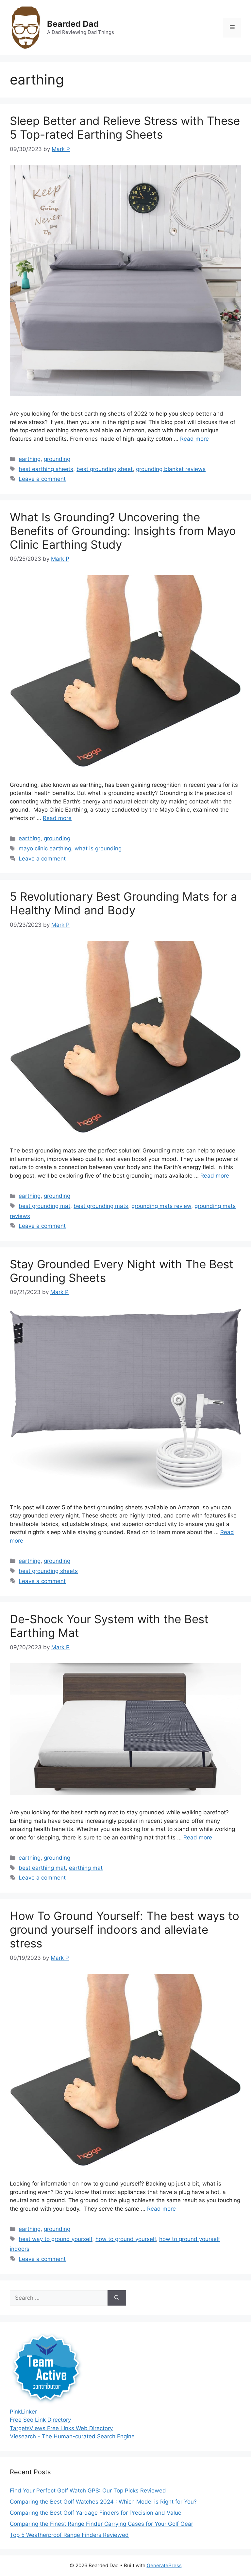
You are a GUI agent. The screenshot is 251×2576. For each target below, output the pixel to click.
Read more (194, 439)
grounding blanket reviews (171, 469)
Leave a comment (42, 479)
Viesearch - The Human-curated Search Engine (72, 2436)
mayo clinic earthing (45, 848)
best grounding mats (101, 1206)
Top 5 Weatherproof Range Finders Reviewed (69, 2535)
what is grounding (98, 848)
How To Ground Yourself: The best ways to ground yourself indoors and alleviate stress (125, 1929)
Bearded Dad (73, 24)
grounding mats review (161, 1206)
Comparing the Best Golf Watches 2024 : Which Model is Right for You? (103, 2502)
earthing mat (86, 1868)
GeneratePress (164, 2565)
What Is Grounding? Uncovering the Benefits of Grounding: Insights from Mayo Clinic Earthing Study (123, 531)
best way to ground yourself (55, 2239)
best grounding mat (44, 1206)
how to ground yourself (126, 2239)
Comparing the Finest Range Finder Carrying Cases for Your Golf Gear (101, 2524)
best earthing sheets (46, 469)
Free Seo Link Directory (40, 2420)
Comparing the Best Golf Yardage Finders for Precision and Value (96, 2513)
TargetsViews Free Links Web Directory (61, 2428)
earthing (30, 459)
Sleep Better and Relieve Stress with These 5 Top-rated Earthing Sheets (125, 128)
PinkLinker (23, 2412)
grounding (57, 459)
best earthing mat (42, 1868)
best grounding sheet (105, 469)
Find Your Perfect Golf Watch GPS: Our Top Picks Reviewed (88, 2491)
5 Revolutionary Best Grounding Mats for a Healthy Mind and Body (124, 903)
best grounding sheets (48, 1571)
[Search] (117, 2298)
